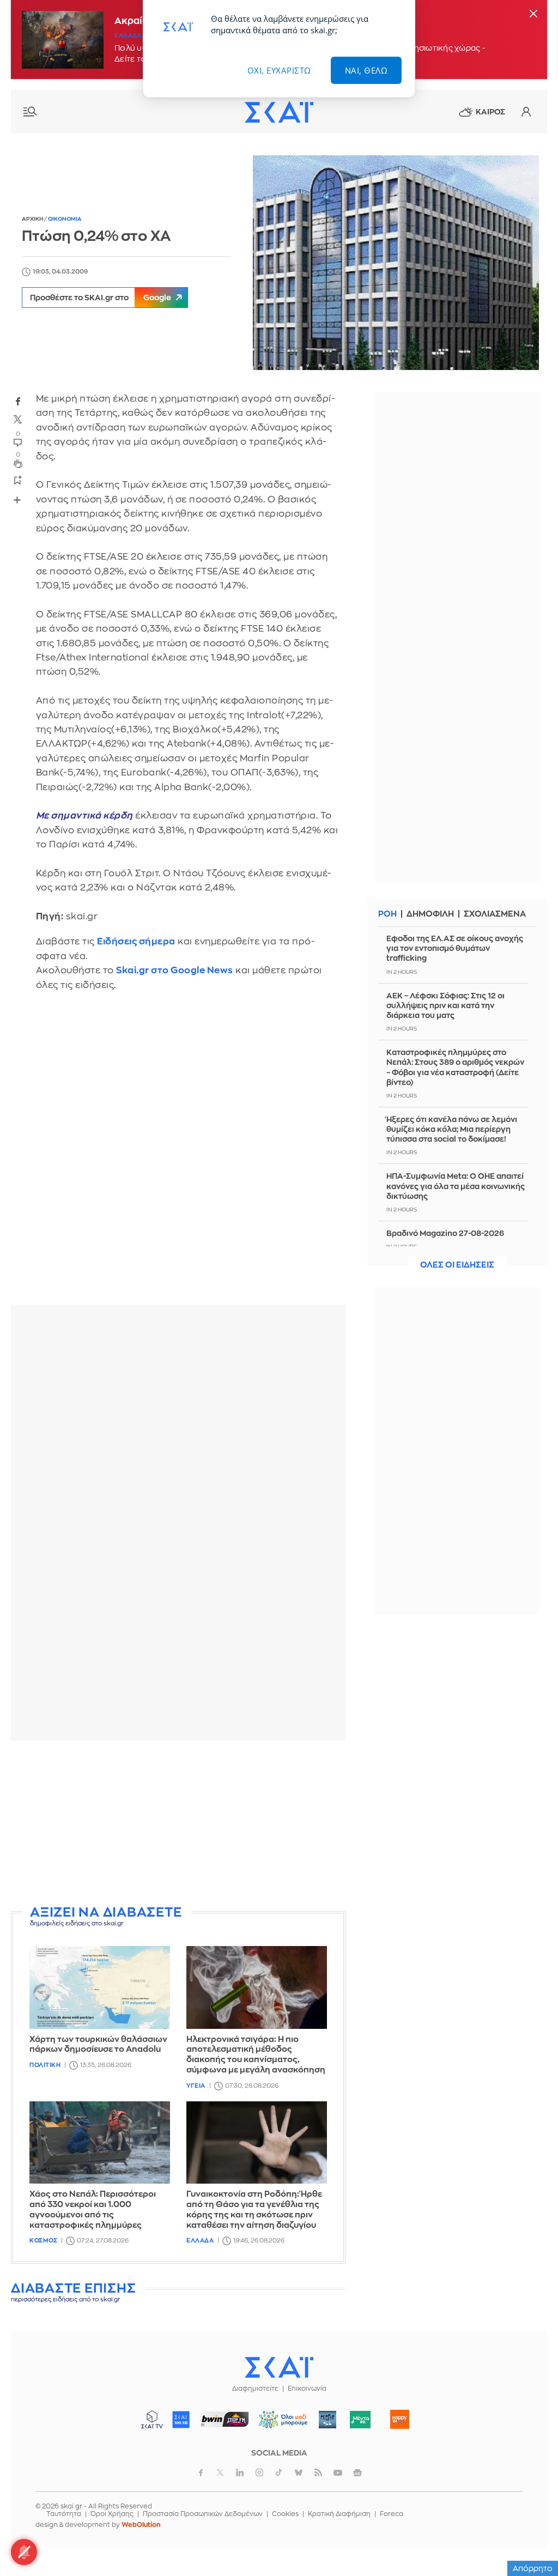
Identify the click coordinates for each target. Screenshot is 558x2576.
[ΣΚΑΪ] (279, 112)
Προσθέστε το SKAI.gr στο (101, 298)
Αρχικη (33, 219)
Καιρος (490, 112)
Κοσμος (43, 2241)
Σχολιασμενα (495, 914)
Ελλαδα (128, 36)
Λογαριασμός (526, 112)
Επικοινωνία (307, 2389)
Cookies (285, 2514)
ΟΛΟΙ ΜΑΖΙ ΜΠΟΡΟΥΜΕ (279, 2425)
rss (318, 2472)
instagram (259, 2472)
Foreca (392, 2514)
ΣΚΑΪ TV (152, 2420)
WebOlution (141, 2525)
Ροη (387, 914)
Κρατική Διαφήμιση (339, 2514)
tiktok (279, 2472)
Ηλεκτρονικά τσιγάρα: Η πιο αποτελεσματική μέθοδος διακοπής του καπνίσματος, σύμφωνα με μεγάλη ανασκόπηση (256, 2055)
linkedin (240, 2472)
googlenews (357, 2472)
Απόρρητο (533, 2568)
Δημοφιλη (430, 914)
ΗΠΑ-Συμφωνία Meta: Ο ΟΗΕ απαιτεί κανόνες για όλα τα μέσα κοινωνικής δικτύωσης (456, 1186)
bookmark (18, 480)
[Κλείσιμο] (533, 14)
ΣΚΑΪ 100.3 (181, 2420)
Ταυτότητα (64, 2514)
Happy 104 (400, 2420)
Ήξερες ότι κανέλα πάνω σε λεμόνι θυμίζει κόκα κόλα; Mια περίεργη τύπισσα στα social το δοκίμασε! (452, 1129)
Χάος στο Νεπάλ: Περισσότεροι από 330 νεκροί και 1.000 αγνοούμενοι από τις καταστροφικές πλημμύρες (93, 2210)
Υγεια (196, 2086)
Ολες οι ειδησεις (457, 1265)
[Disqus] (178, 1156)
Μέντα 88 (360, 2420)
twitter (18, 420)
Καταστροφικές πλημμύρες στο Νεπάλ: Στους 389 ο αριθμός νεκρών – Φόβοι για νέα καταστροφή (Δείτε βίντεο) (455, 1067)
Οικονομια (65, 219)
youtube (338, 2472)
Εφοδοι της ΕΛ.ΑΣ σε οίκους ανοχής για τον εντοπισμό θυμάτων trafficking (455, 948)
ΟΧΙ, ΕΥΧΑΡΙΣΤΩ (279, 70)
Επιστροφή (531, 2538)
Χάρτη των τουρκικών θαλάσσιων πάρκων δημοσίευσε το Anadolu (98, 2045)
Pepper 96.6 (327, 2420)
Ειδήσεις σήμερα (136, 941)
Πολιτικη (45, 2065)
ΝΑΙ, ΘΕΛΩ (366, 70)
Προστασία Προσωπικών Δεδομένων (203, 2514)
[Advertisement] (178, 1825)
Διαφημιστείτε (255, 2389)
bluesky (299, 2472)
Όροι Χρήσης (112, 2514)
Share (17, 500)
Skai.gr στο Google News (175, 970)
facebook (18, 401)
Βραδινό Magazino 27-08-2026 (445, 1233)
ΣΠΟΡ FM (225, 2420)
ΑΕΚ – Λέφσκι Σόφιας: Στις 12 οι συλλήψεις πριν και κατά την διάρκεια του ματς (445, 1005)
